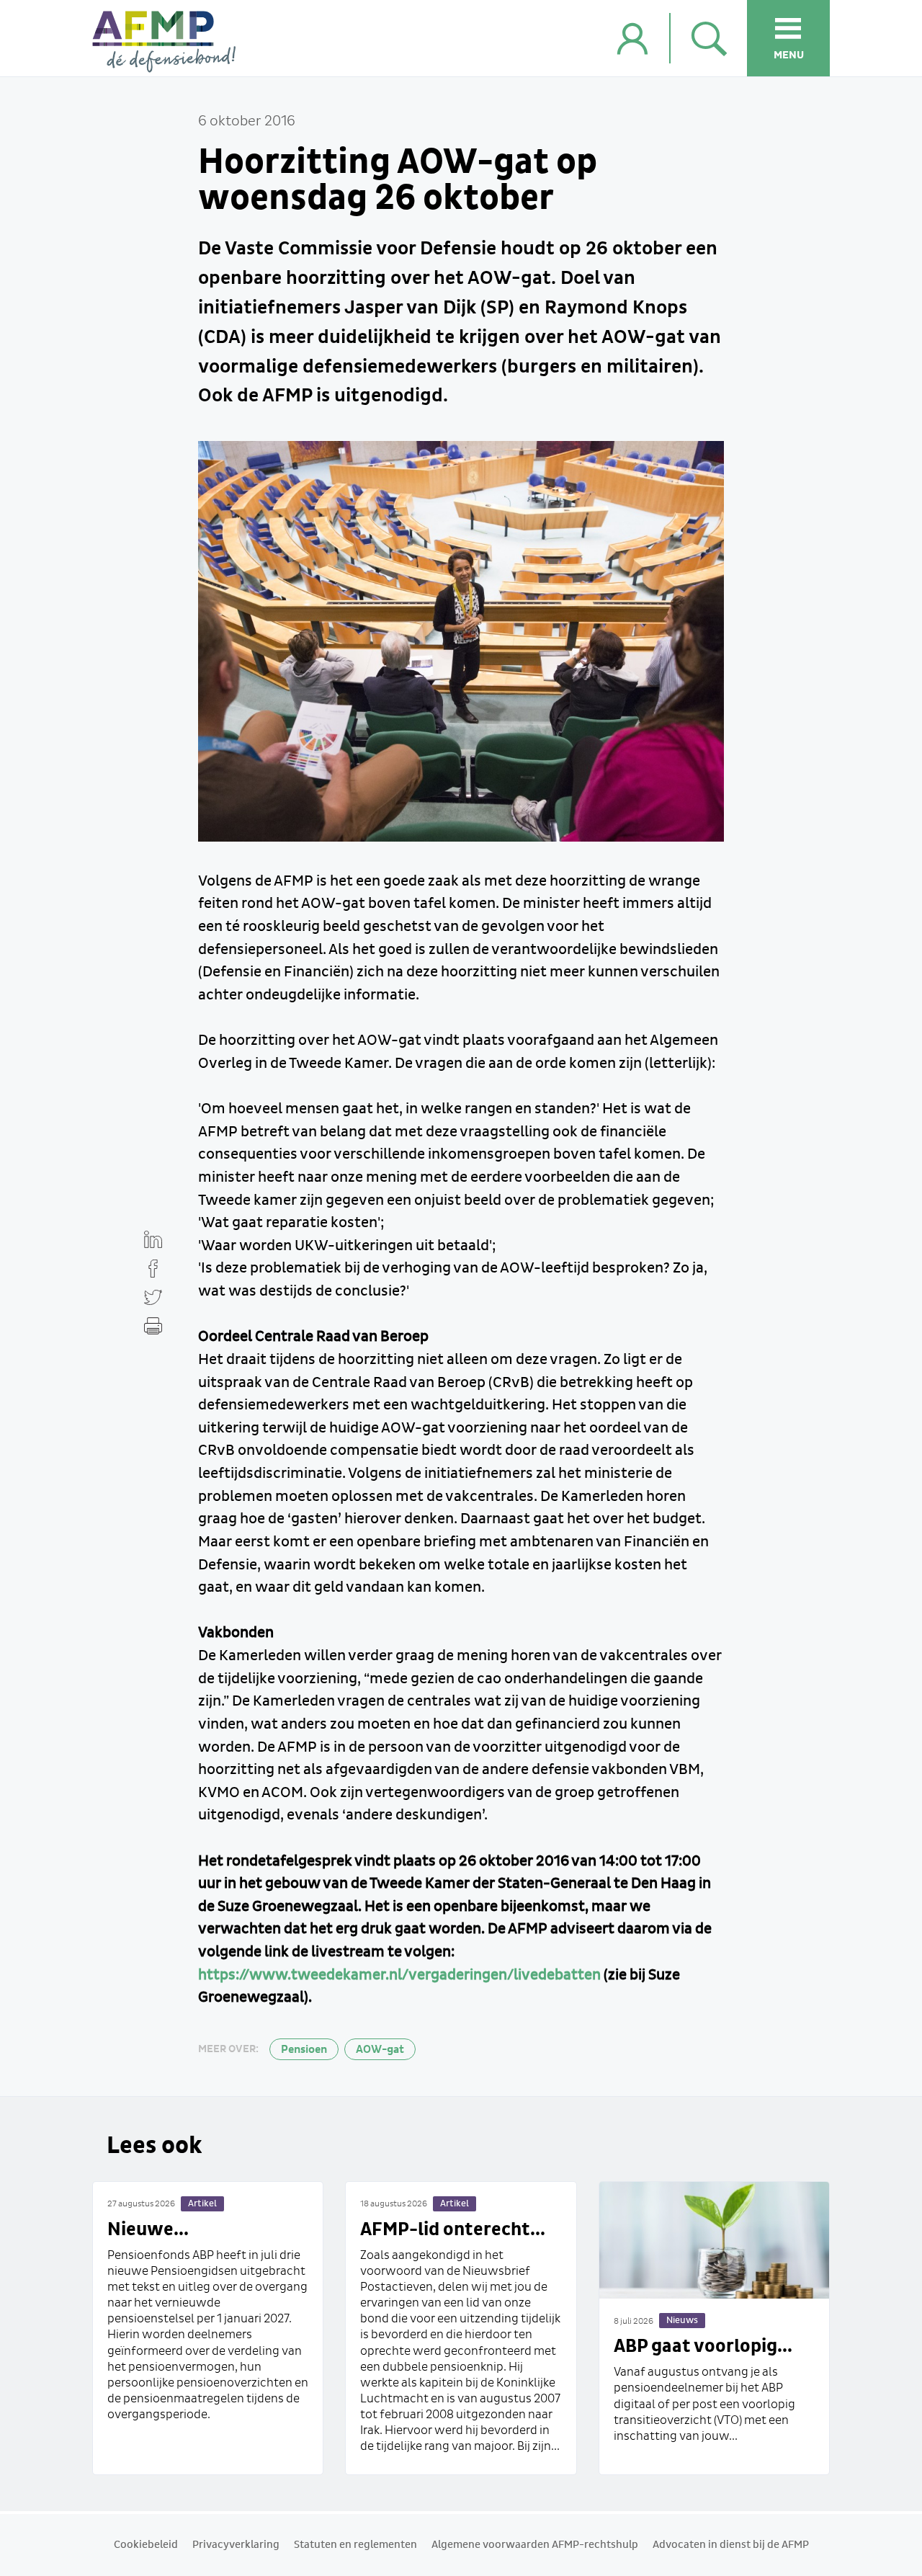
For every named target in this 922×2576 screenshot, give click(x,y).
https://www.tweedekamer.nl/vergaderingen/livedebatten (399, 1975)
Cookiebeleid (146, 2545)
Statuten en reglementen (355, 2545)
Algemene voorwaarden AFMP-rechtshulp (535, 2545)
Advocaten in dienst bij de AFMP (731, 2545)
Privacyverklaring (236, 2545)
